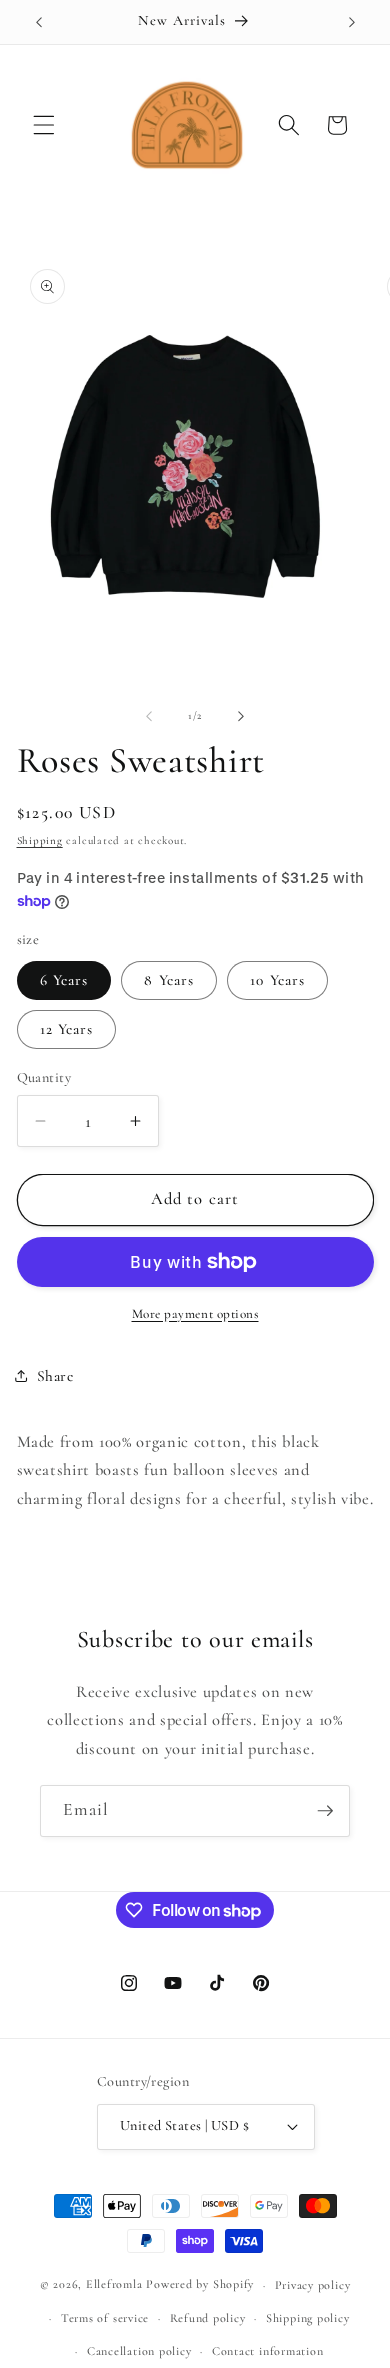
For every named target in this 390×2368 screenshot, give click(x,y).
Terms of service (105, 2318)
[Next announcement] (352, 22)
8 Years (169, 980)
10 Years (277, 980)
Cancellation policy (139, 2351)
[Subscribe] (325, 1811)
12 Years (67, 1029)
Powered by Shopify (200, 2285)
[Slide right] (241, 716)
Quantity (44, 1077)
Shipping (40, 840)
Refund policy (208, 2318)
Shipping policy (308, 2318)
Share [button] (55, 1376)
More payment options (195, 1314)
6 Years (64, 980)
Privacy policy (313, 2285)
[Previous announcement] (39, 22)
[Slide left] (149, 716)
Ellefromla (114, 2285)
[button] (44, 125)
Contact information (268, 2351)
